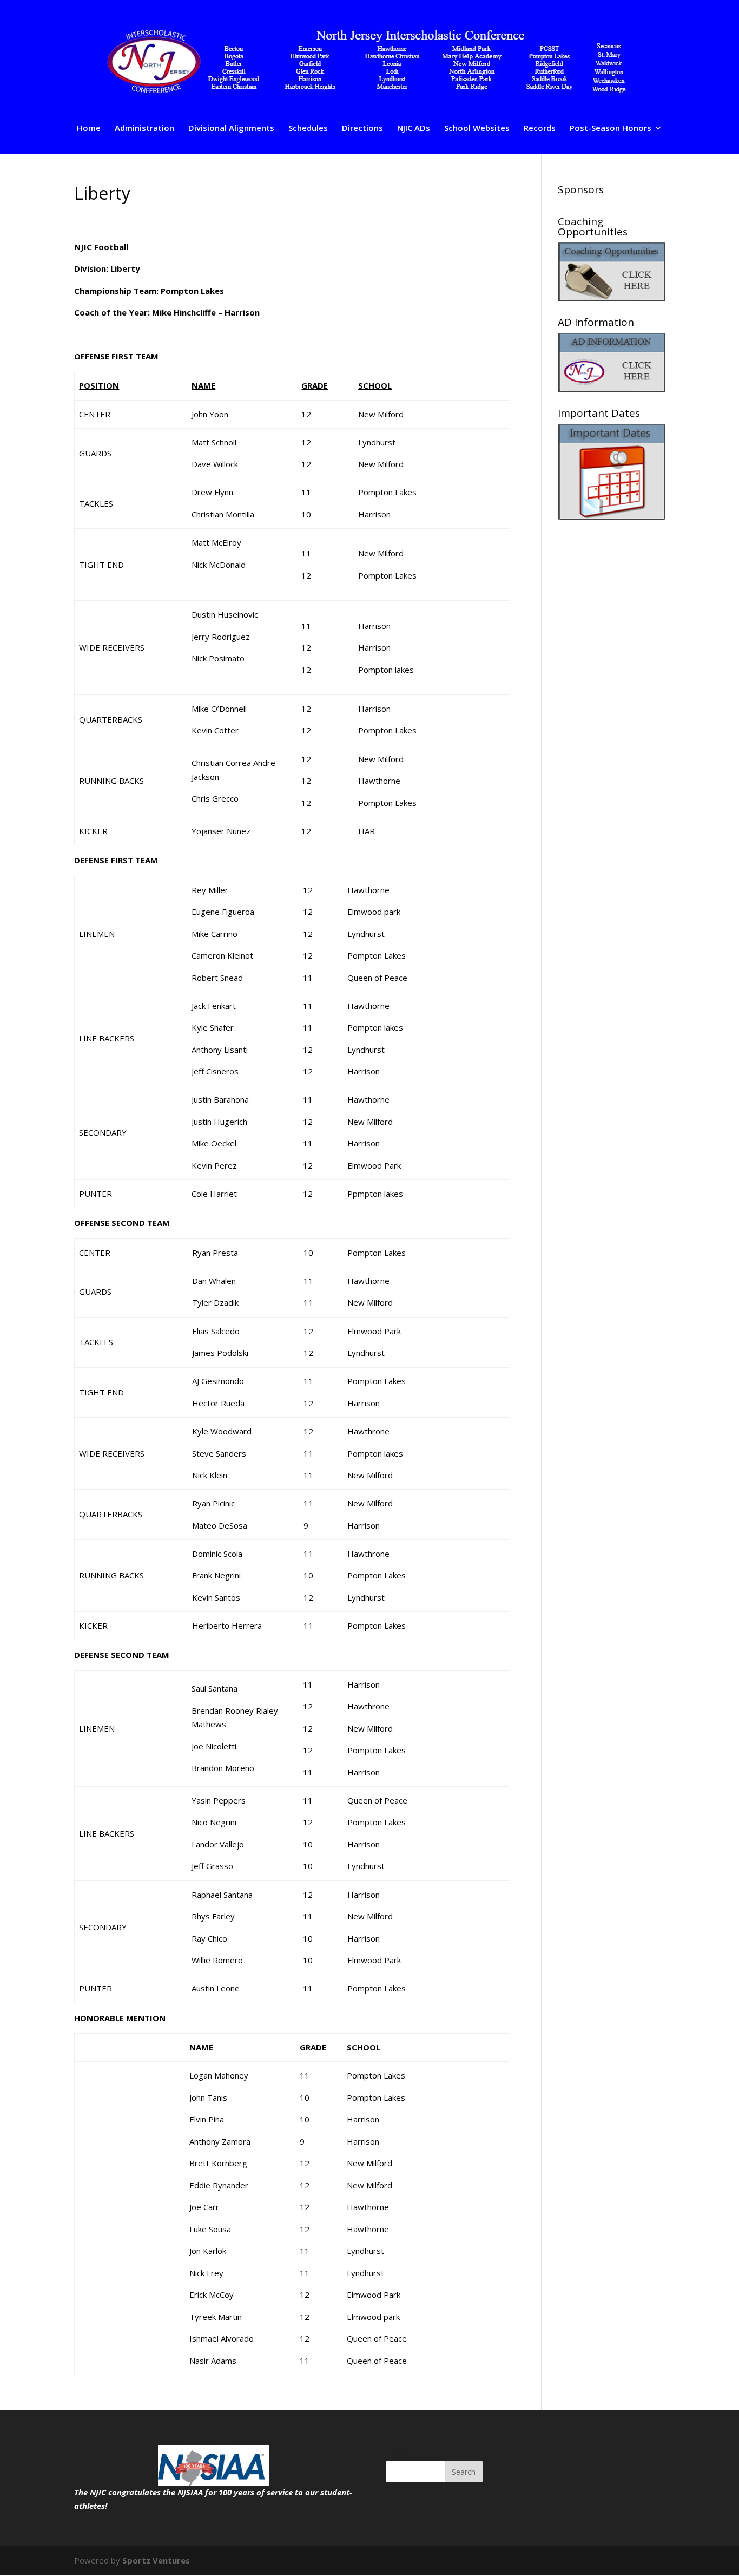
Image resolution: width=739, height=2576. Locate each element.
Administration (144, 129)
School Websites (477, 129)
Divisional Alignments (231, 129)
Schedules (308, 129)
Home (89, 129)
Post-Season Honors (611, 129)
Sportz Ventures (156, 2560)
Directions (362, 129)
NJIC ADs (414, 129)
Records (540, 129)
